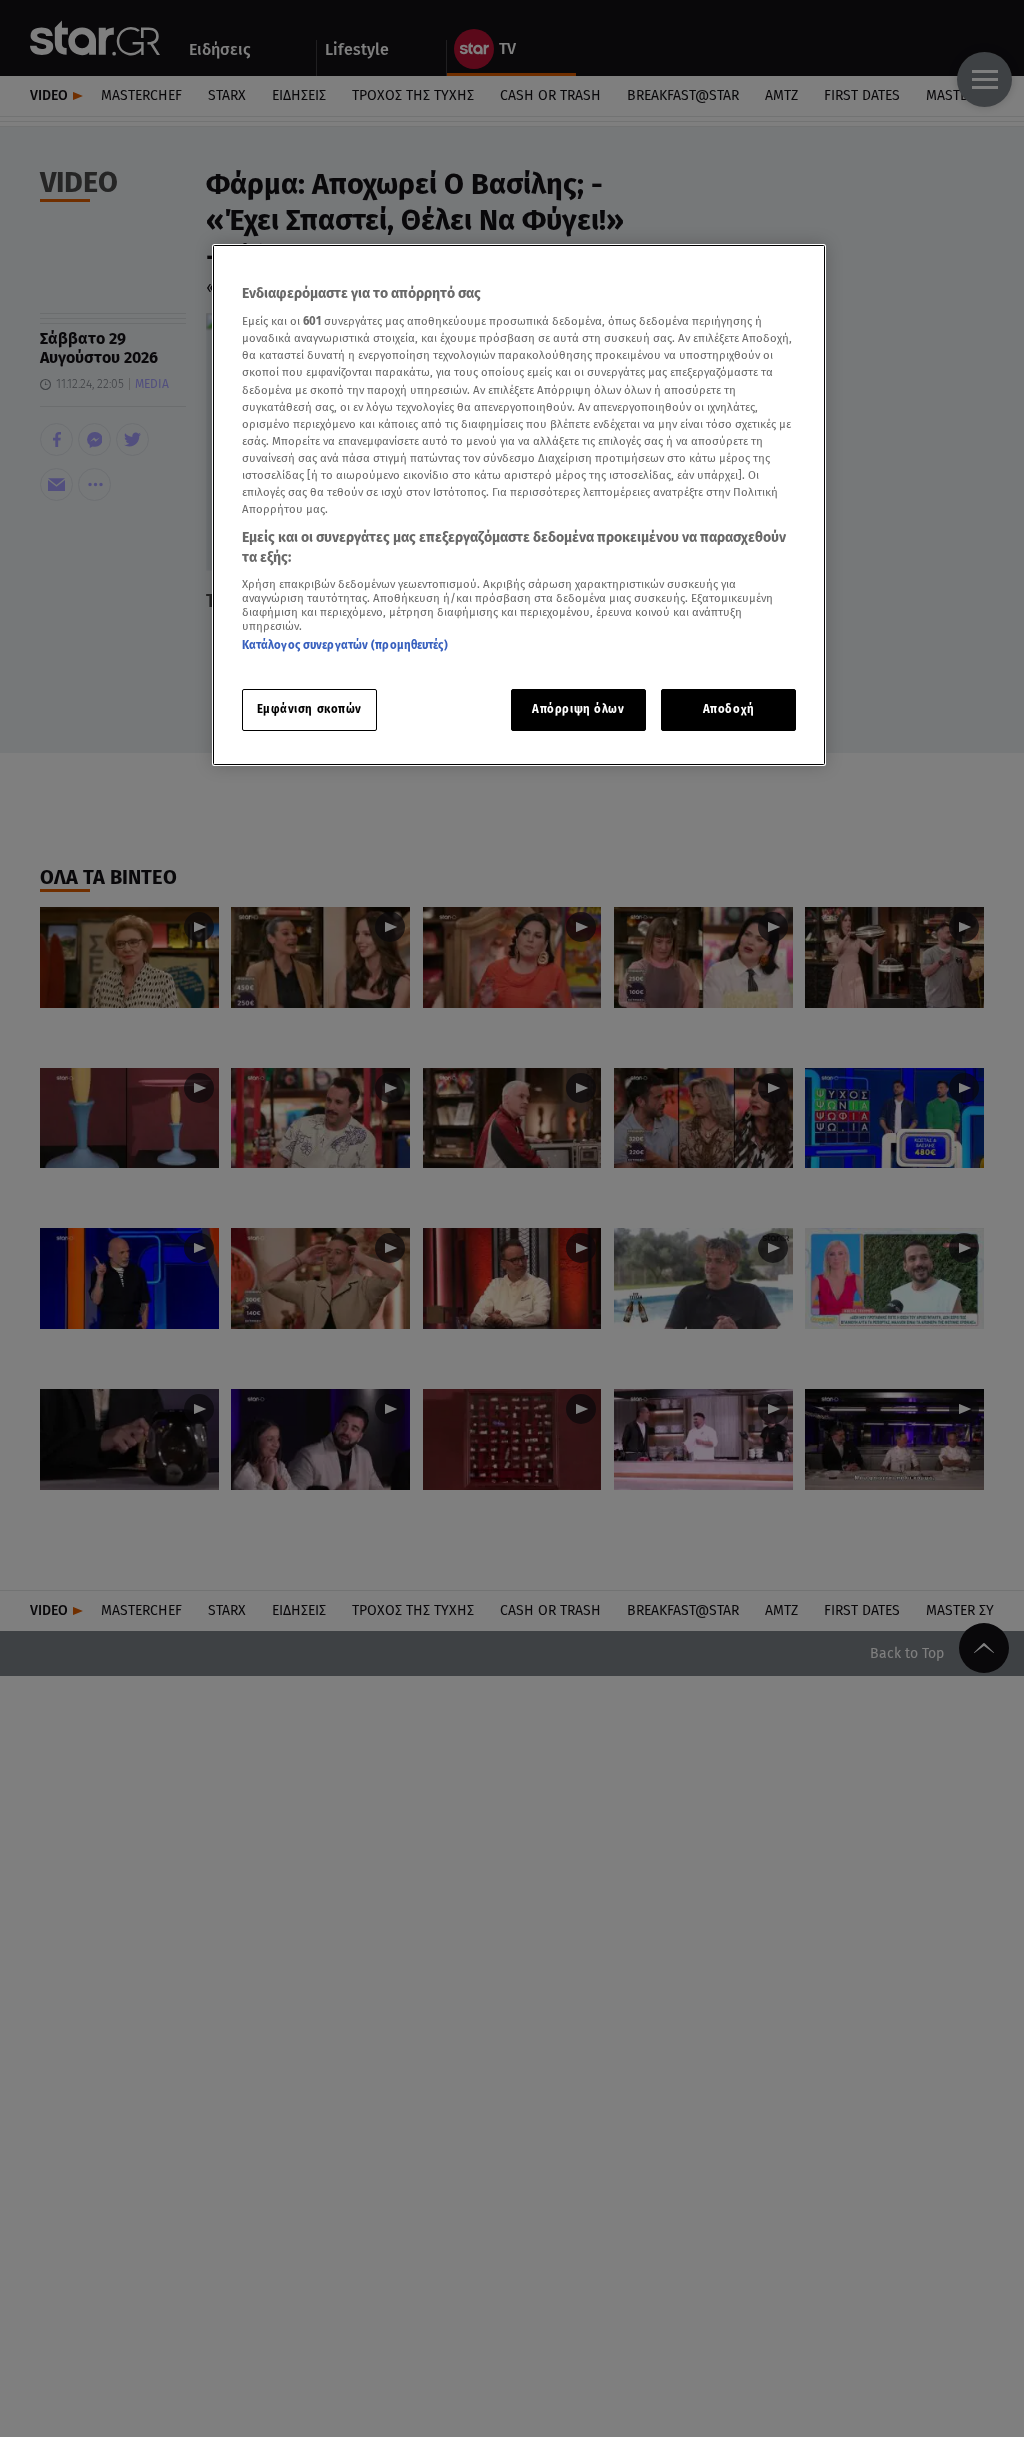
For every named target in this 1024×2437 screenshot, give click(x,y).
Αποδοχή (729, 709)
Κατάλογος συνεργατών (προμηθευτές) (345, 645)
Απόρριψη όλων (578, 709)
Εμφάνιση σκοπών (310, 709)
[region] (519, 505)
